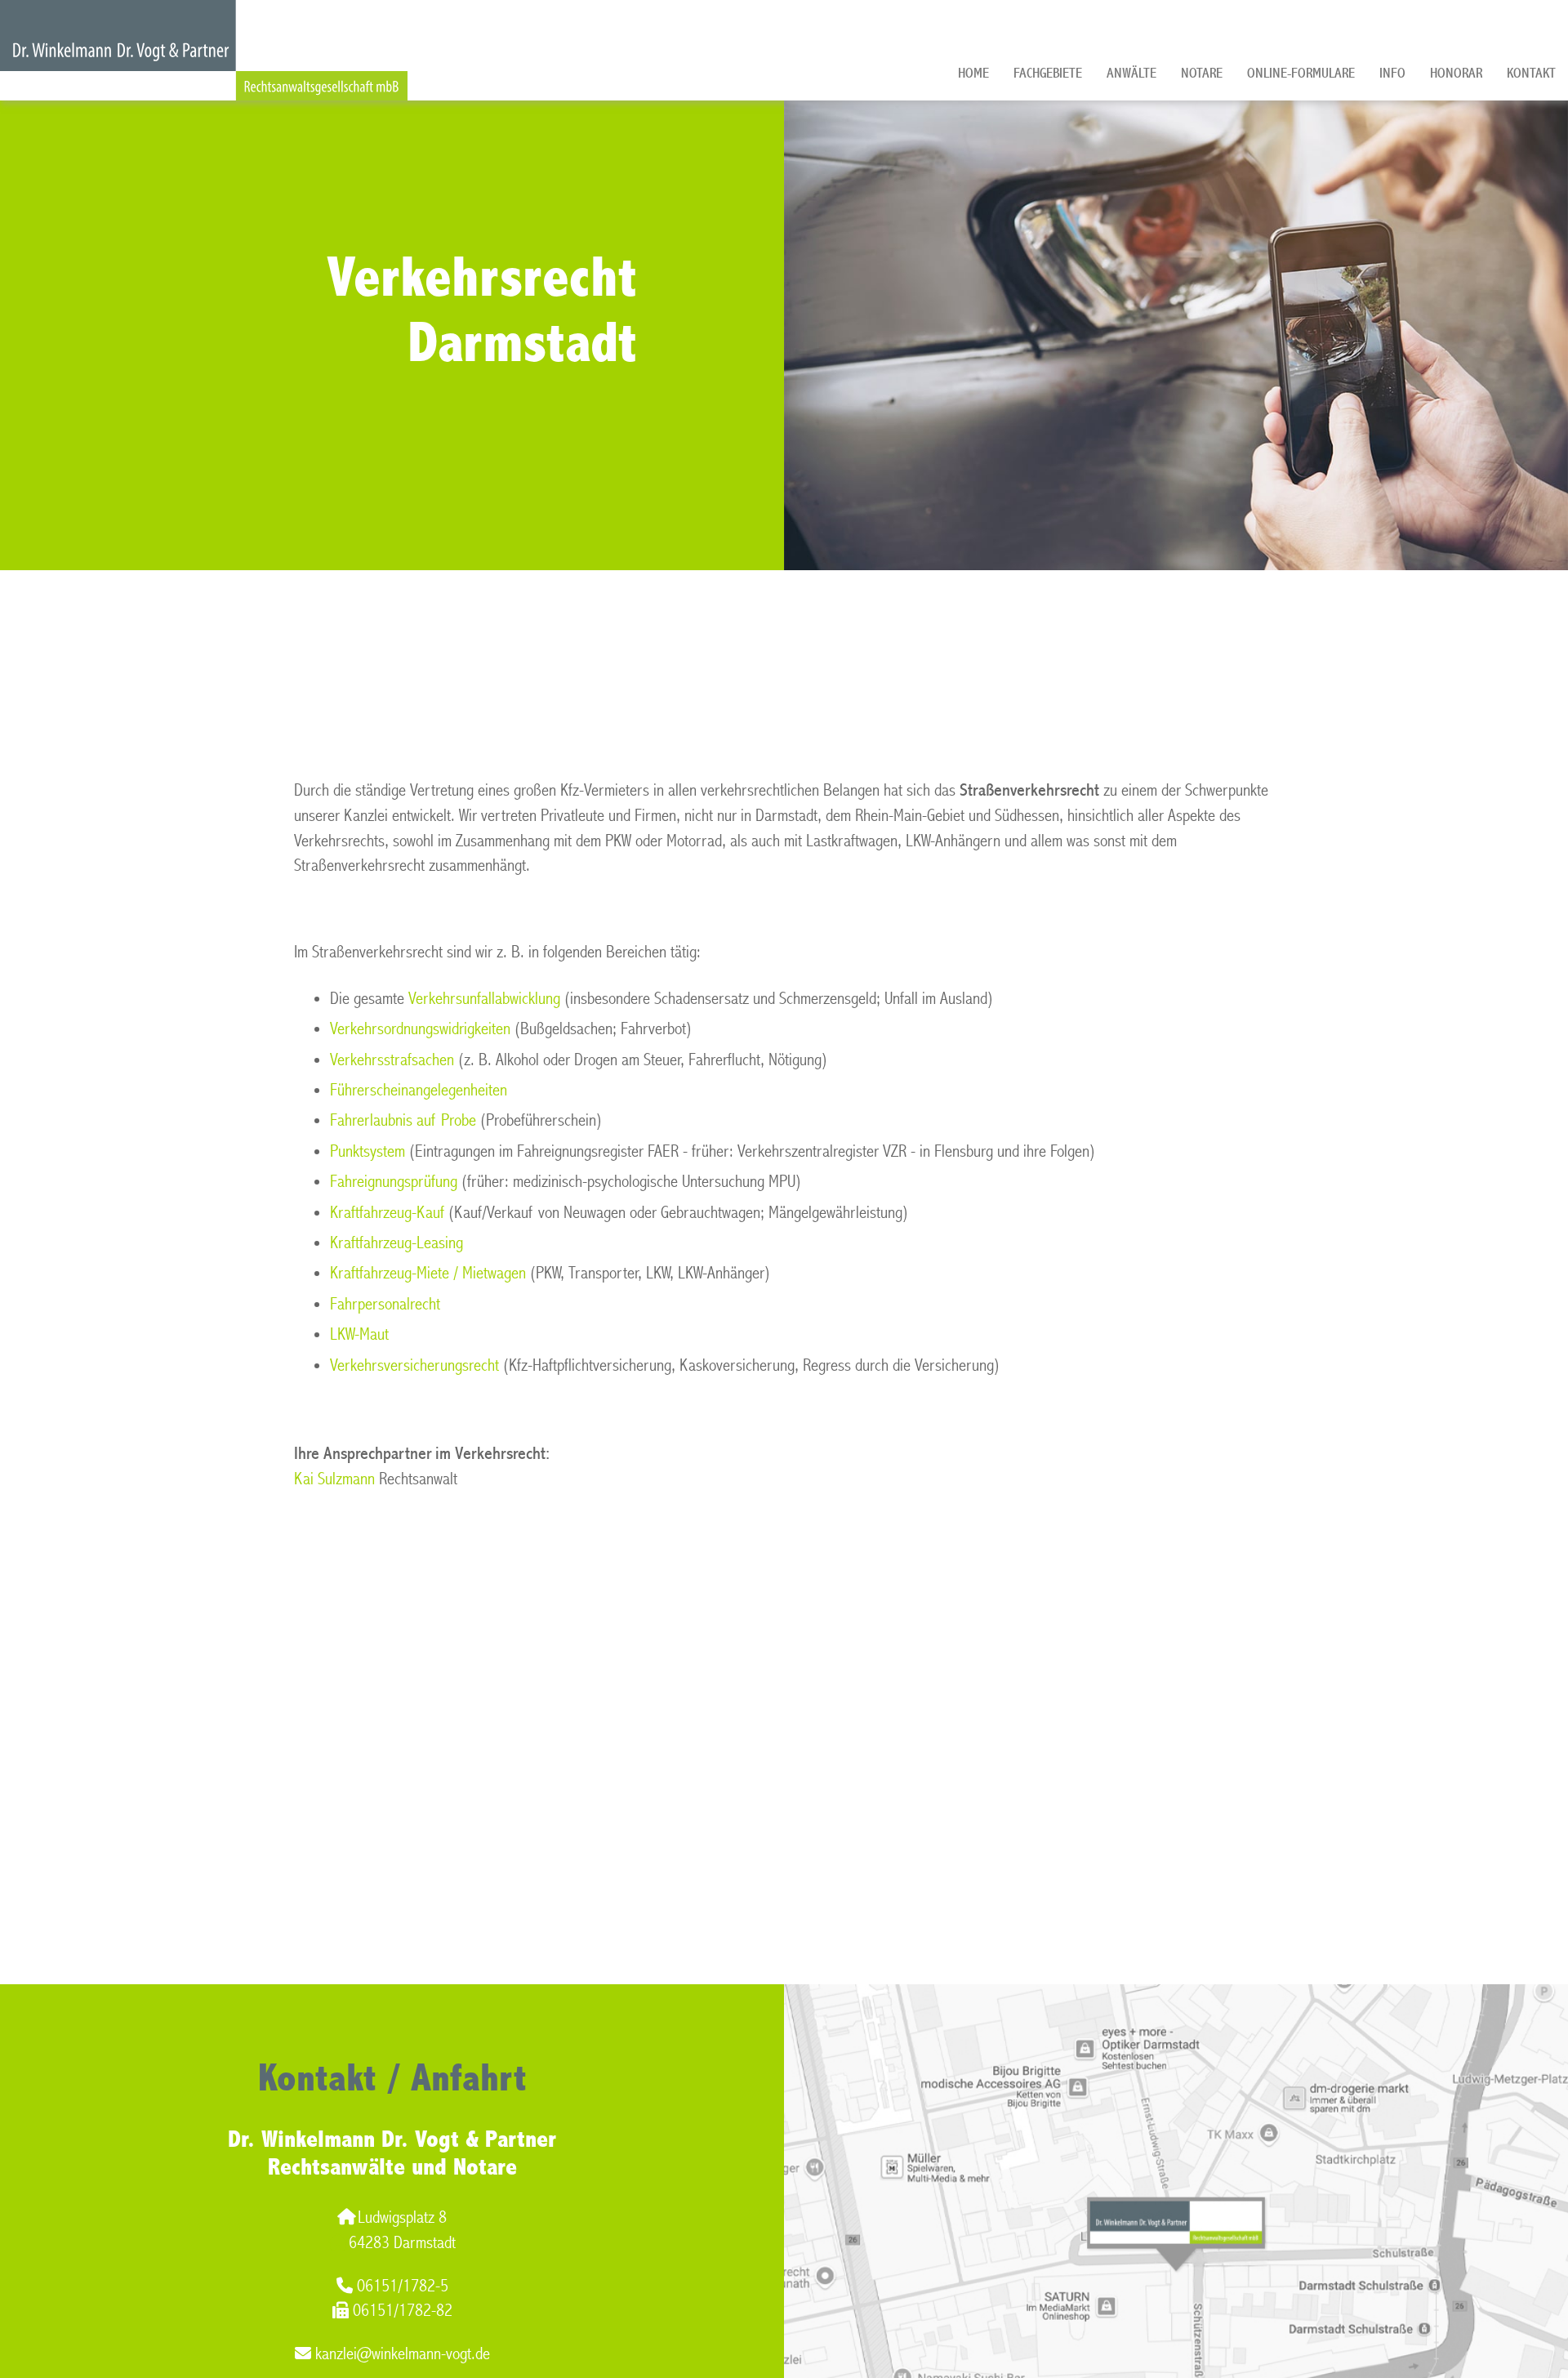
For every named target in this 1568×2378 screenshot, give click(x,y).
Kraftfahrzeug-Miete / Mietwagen (428, 1273)
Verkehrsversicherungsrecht (414, 1365)
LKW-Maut (359, 1334)
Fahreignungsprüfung (394, 1182)
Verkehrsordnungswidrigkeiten (420, 1029)
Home (973, 73)
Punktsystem (367, 1151)
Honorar (1456, 73)
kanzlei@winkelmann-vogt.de (403, 2354)
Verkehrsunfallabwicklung (484, 999)
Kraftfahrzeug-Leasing (396, 1243)
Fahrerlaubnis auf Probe (403, 1120)
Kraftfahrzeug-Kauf (387, 1213)
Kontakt (1531, 73)
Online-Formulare (1301, 73)
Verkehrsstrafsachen (392, 1060)
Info (1392, 73)
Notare (1202, 73)
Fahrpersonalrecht (385, 1304)
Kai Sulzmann (334, 1479)
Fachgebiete (1048, 73)
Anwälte (1131, 73)
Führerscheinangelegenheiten (419, 1090)
